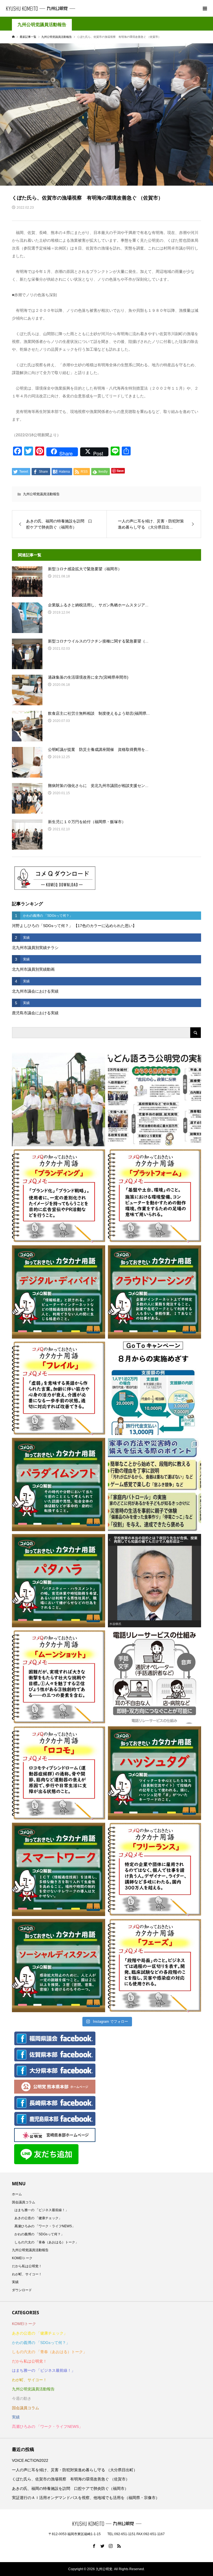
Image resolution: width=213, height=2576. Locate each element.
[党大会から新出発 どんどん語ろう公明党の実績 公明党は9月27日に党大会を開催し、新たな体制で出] (154, 1099)
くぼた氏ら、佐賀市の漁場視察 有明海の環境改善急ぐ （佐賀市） (71, 2479)
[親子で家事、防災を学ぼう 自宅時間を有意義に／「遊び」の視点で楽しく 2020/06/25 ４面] (154, 1484)
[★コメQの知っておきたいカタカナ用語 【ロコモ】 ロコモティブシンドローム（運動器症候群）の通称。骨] (59, 1773)
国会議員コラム (24, 2202)
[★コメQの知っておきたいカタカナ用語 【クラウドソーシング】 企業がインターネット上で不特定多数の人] (154, 1292)
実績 (15, 2282)
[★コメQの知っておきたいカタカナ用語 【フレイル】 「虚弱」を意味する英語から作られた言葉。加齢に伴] (59, 1388)
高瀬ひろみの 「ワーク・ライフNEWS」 (45, 2226)
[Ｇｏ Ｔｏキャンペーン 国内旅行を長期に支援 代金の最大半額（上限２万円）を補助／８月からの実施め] (154, 1388)
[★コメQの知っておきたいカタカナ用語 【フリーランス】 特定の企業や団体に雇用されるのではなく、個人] (154, 1869)
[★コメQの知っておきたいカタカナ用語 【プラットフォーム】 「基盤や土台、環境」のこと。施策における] (154, 1196)
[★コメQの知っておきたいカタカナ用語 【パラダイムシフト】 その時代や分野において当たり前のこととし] (59, 1484)
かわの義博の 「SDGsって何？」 (39, 2234)
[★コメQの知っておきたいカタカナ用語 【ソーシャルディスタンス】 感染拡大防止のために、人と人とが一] (59, 1965)
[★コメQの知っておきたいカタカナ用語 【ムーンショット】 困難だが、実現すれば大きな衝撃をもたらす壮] (59, 1677)
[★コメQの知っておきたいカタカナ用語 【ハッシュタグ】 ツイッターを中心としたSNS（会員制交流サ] (154, 1773)
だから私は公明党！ (27, 2266)
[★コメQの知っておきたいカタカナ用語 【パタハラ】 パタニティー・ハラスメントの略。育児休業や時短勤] (59, 1581)
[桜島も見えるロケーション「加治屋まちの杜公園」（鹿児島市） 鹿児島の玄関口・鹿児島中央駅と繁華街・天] (59, 1099)
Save (120, 471)
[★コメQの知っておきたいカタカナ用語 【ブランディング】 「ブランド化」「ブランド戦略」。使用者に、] (59, 1196)
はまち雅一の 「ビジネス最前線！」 (41, 2210)
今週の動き (22, 2398)
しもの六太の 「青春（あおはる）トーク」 (46, 2242)
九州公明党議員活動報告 (42, 25)
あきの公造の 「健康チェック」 (38, 2218)
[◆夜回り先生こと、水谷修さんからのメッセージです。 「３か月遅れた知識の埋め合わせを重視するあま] (154, 1581)
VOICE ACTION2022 (30, 2460)
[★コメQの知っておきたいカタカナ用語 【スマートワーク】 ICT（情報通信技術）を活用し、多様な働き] (59, 1869)
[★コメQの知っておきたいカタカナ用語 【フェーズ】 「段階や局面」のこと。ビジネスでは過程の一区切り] (154, 1965)
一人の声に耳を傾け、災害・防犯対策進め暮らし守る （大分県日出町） (75, 2470)
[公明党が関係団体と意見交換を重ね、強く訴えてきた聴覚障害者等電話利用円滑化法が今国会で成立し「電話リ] (154, 1677)
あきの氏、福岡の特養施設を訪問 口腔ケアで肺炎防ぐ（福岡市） (70, 2488)
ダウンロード (22, 2290)
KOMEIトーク (22, 2258)
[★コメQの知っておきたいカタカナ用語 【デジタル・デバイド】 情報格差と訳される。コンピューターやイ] (59, 1292)
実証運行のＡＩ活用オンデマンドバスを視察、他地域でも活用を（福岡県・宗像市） (86, 2498)
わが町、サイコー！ (27, 2274)
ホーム (17, 2194)
